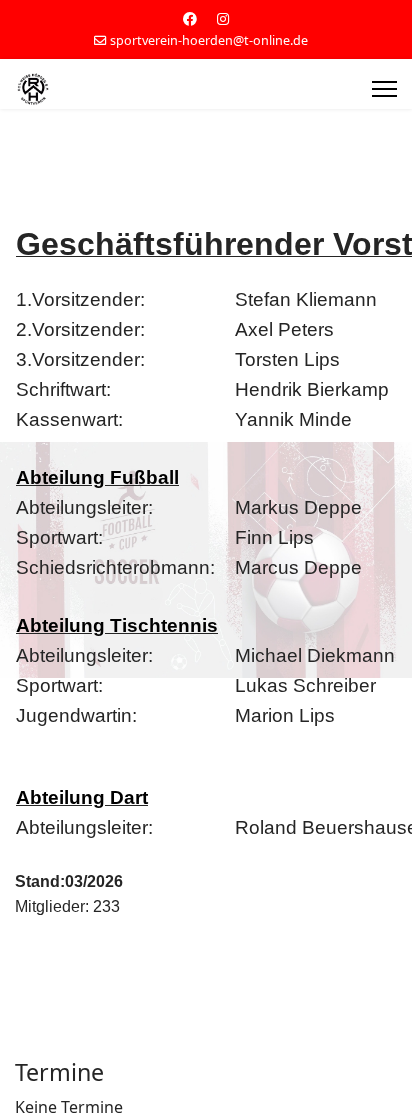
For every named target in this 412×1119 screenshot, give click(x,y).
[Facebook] (190, 18)
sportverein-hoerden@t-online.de (209, 40)
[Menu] (384, 89)
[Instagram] (223, 18)
